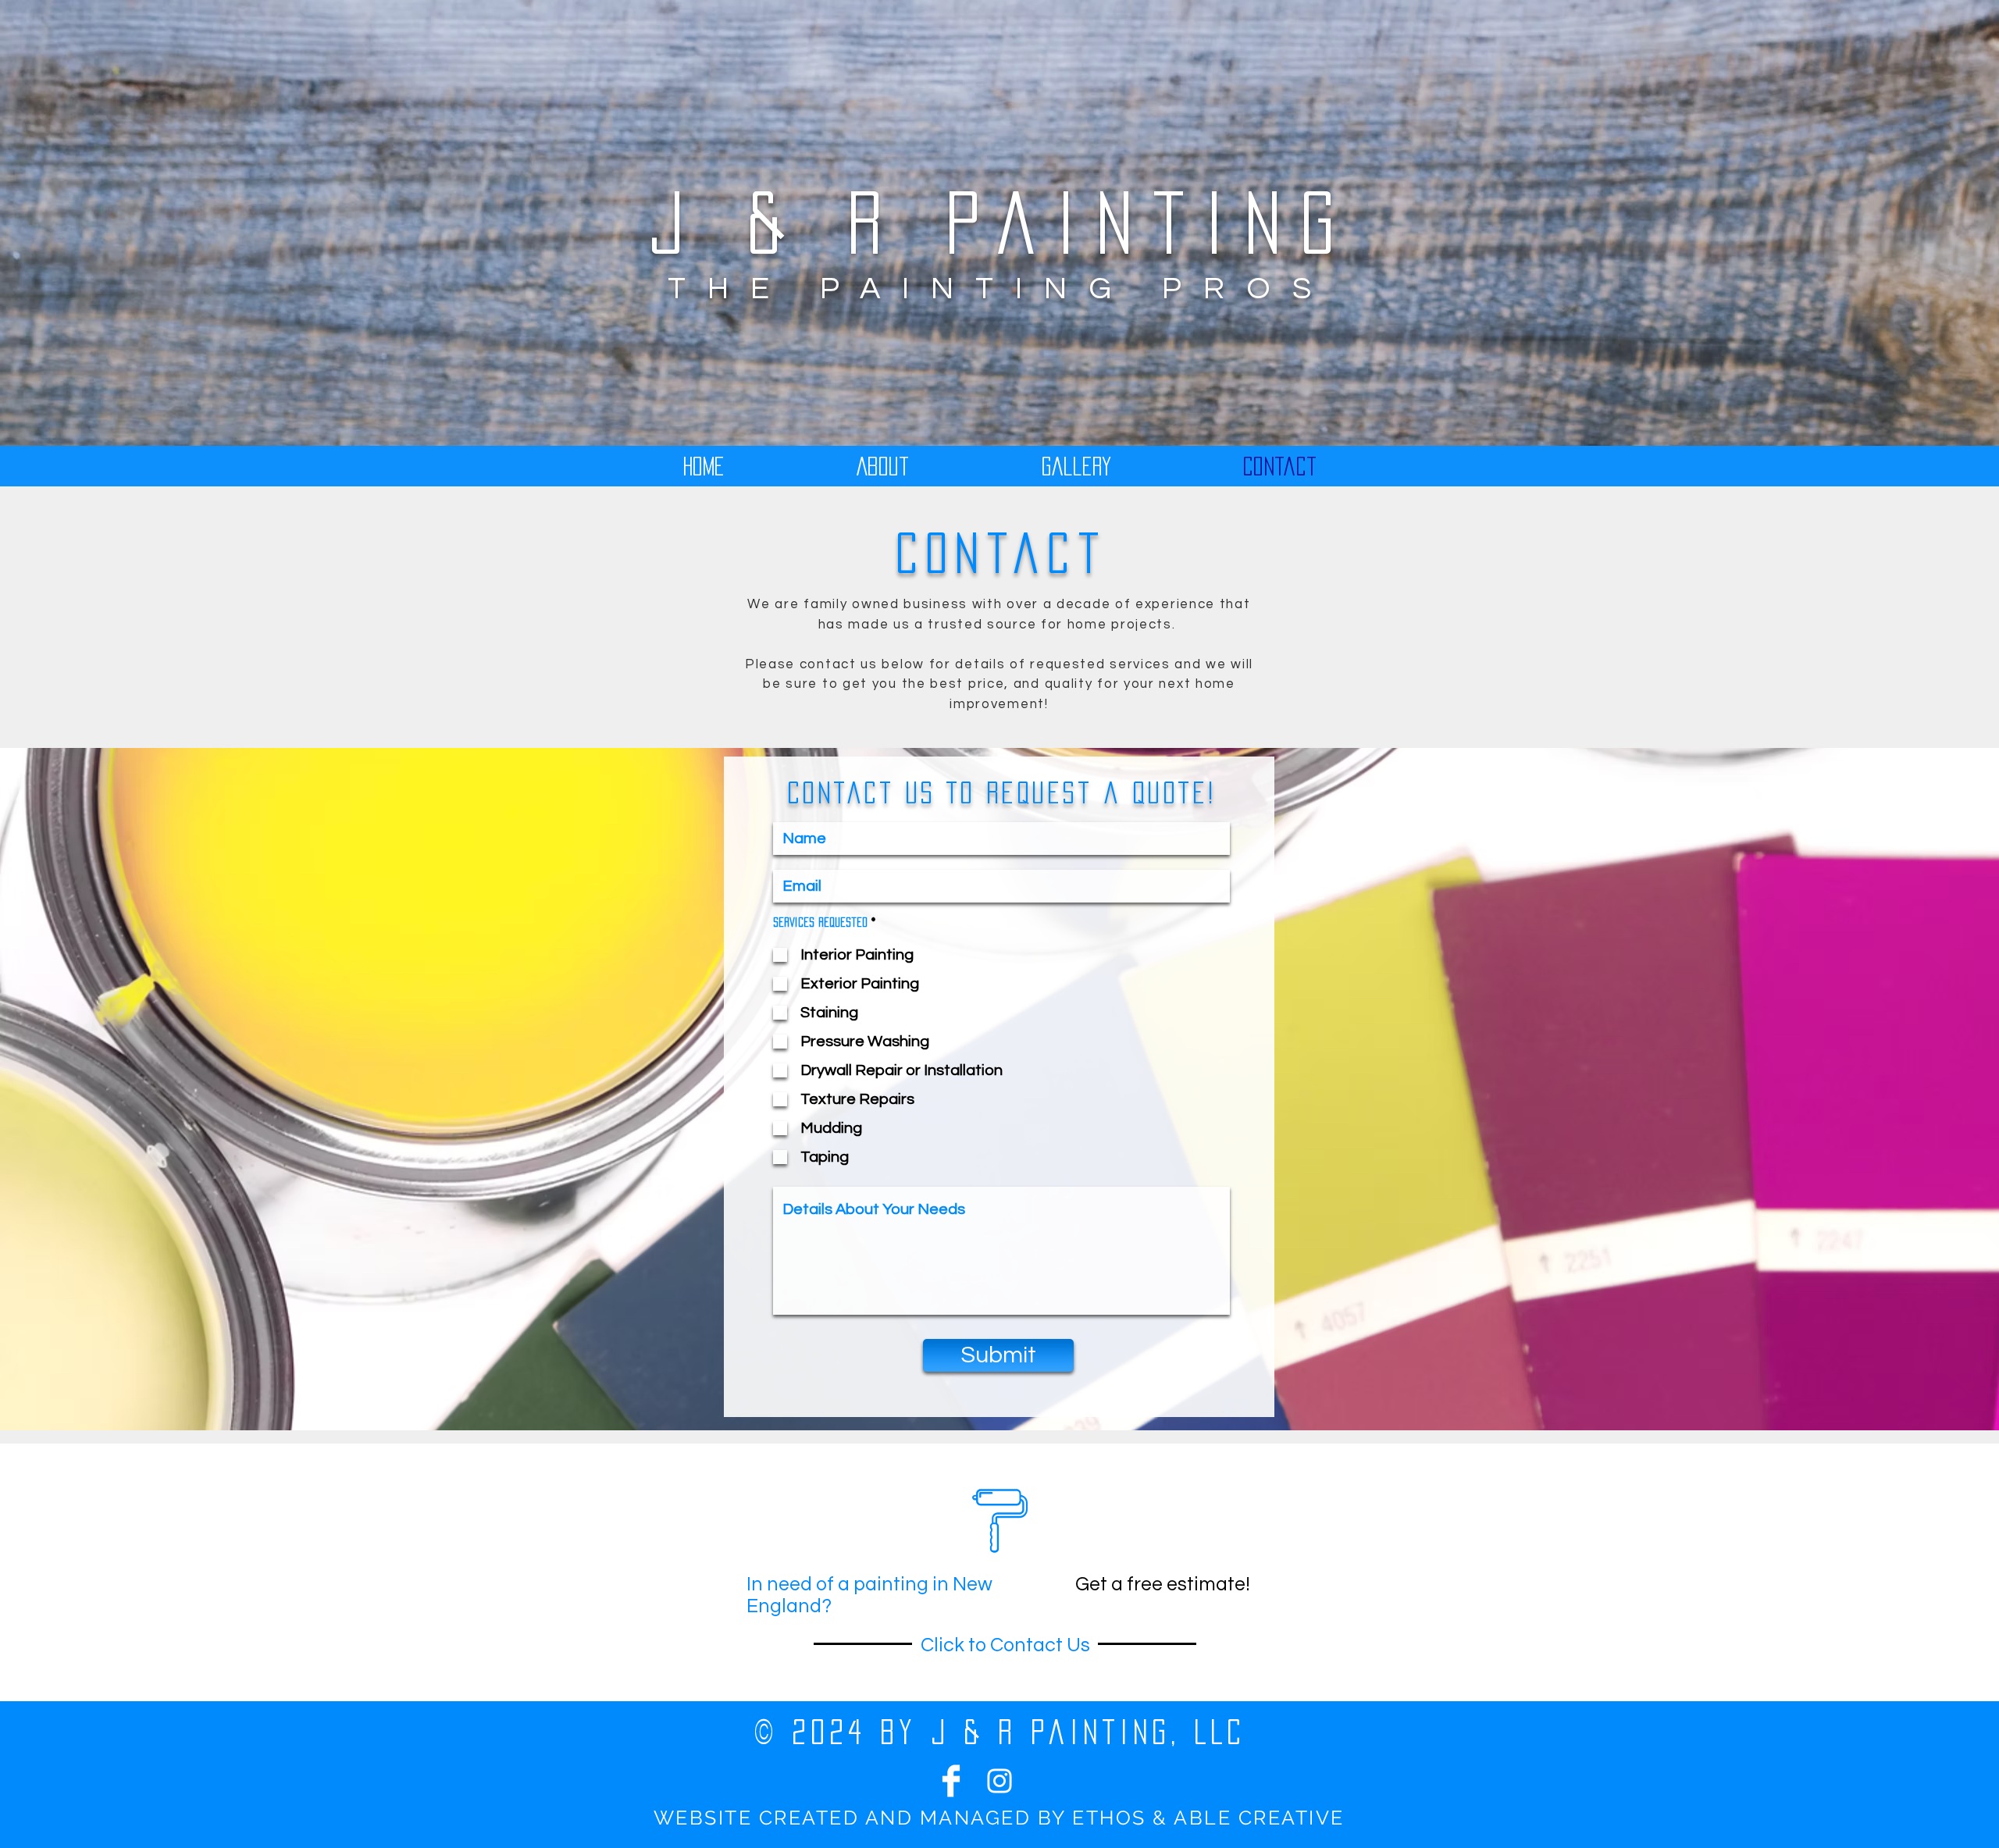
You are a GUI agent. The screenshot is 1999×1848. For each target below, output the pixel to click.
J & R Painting (1001, 223)
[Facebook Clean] (951, 1781)
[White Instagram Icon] (999, 1781)
